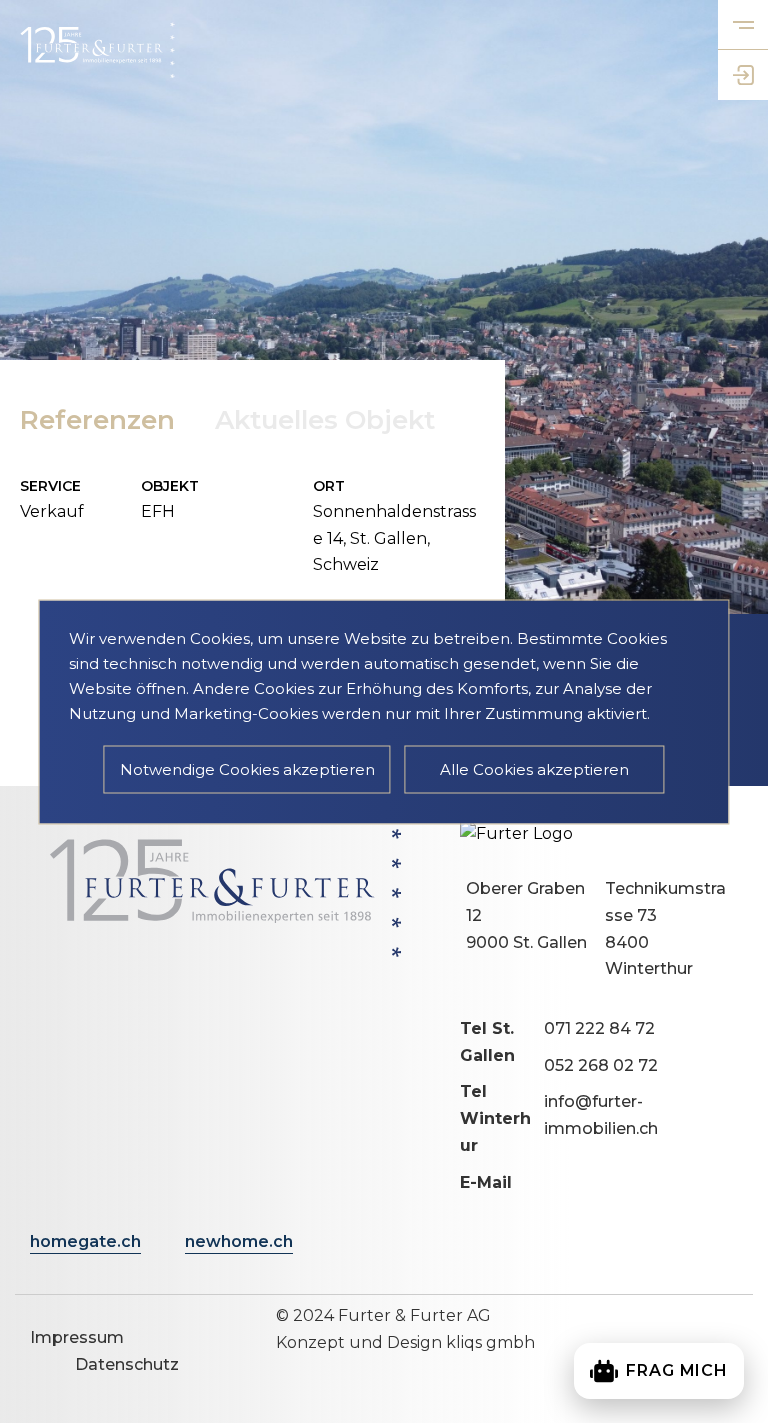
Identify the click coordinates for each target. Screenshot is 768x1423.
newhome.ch (239, 1241)
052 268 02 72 (601, 1065)
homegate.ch (85, 1241)
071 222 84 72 (599, 1028)
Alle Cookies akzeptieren (534, 768)
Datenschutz (127, 1364)
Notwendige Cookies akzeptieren (247, 768)
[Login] (743, 75)
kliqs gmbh (490, 1342)
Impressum (77, 1337)
